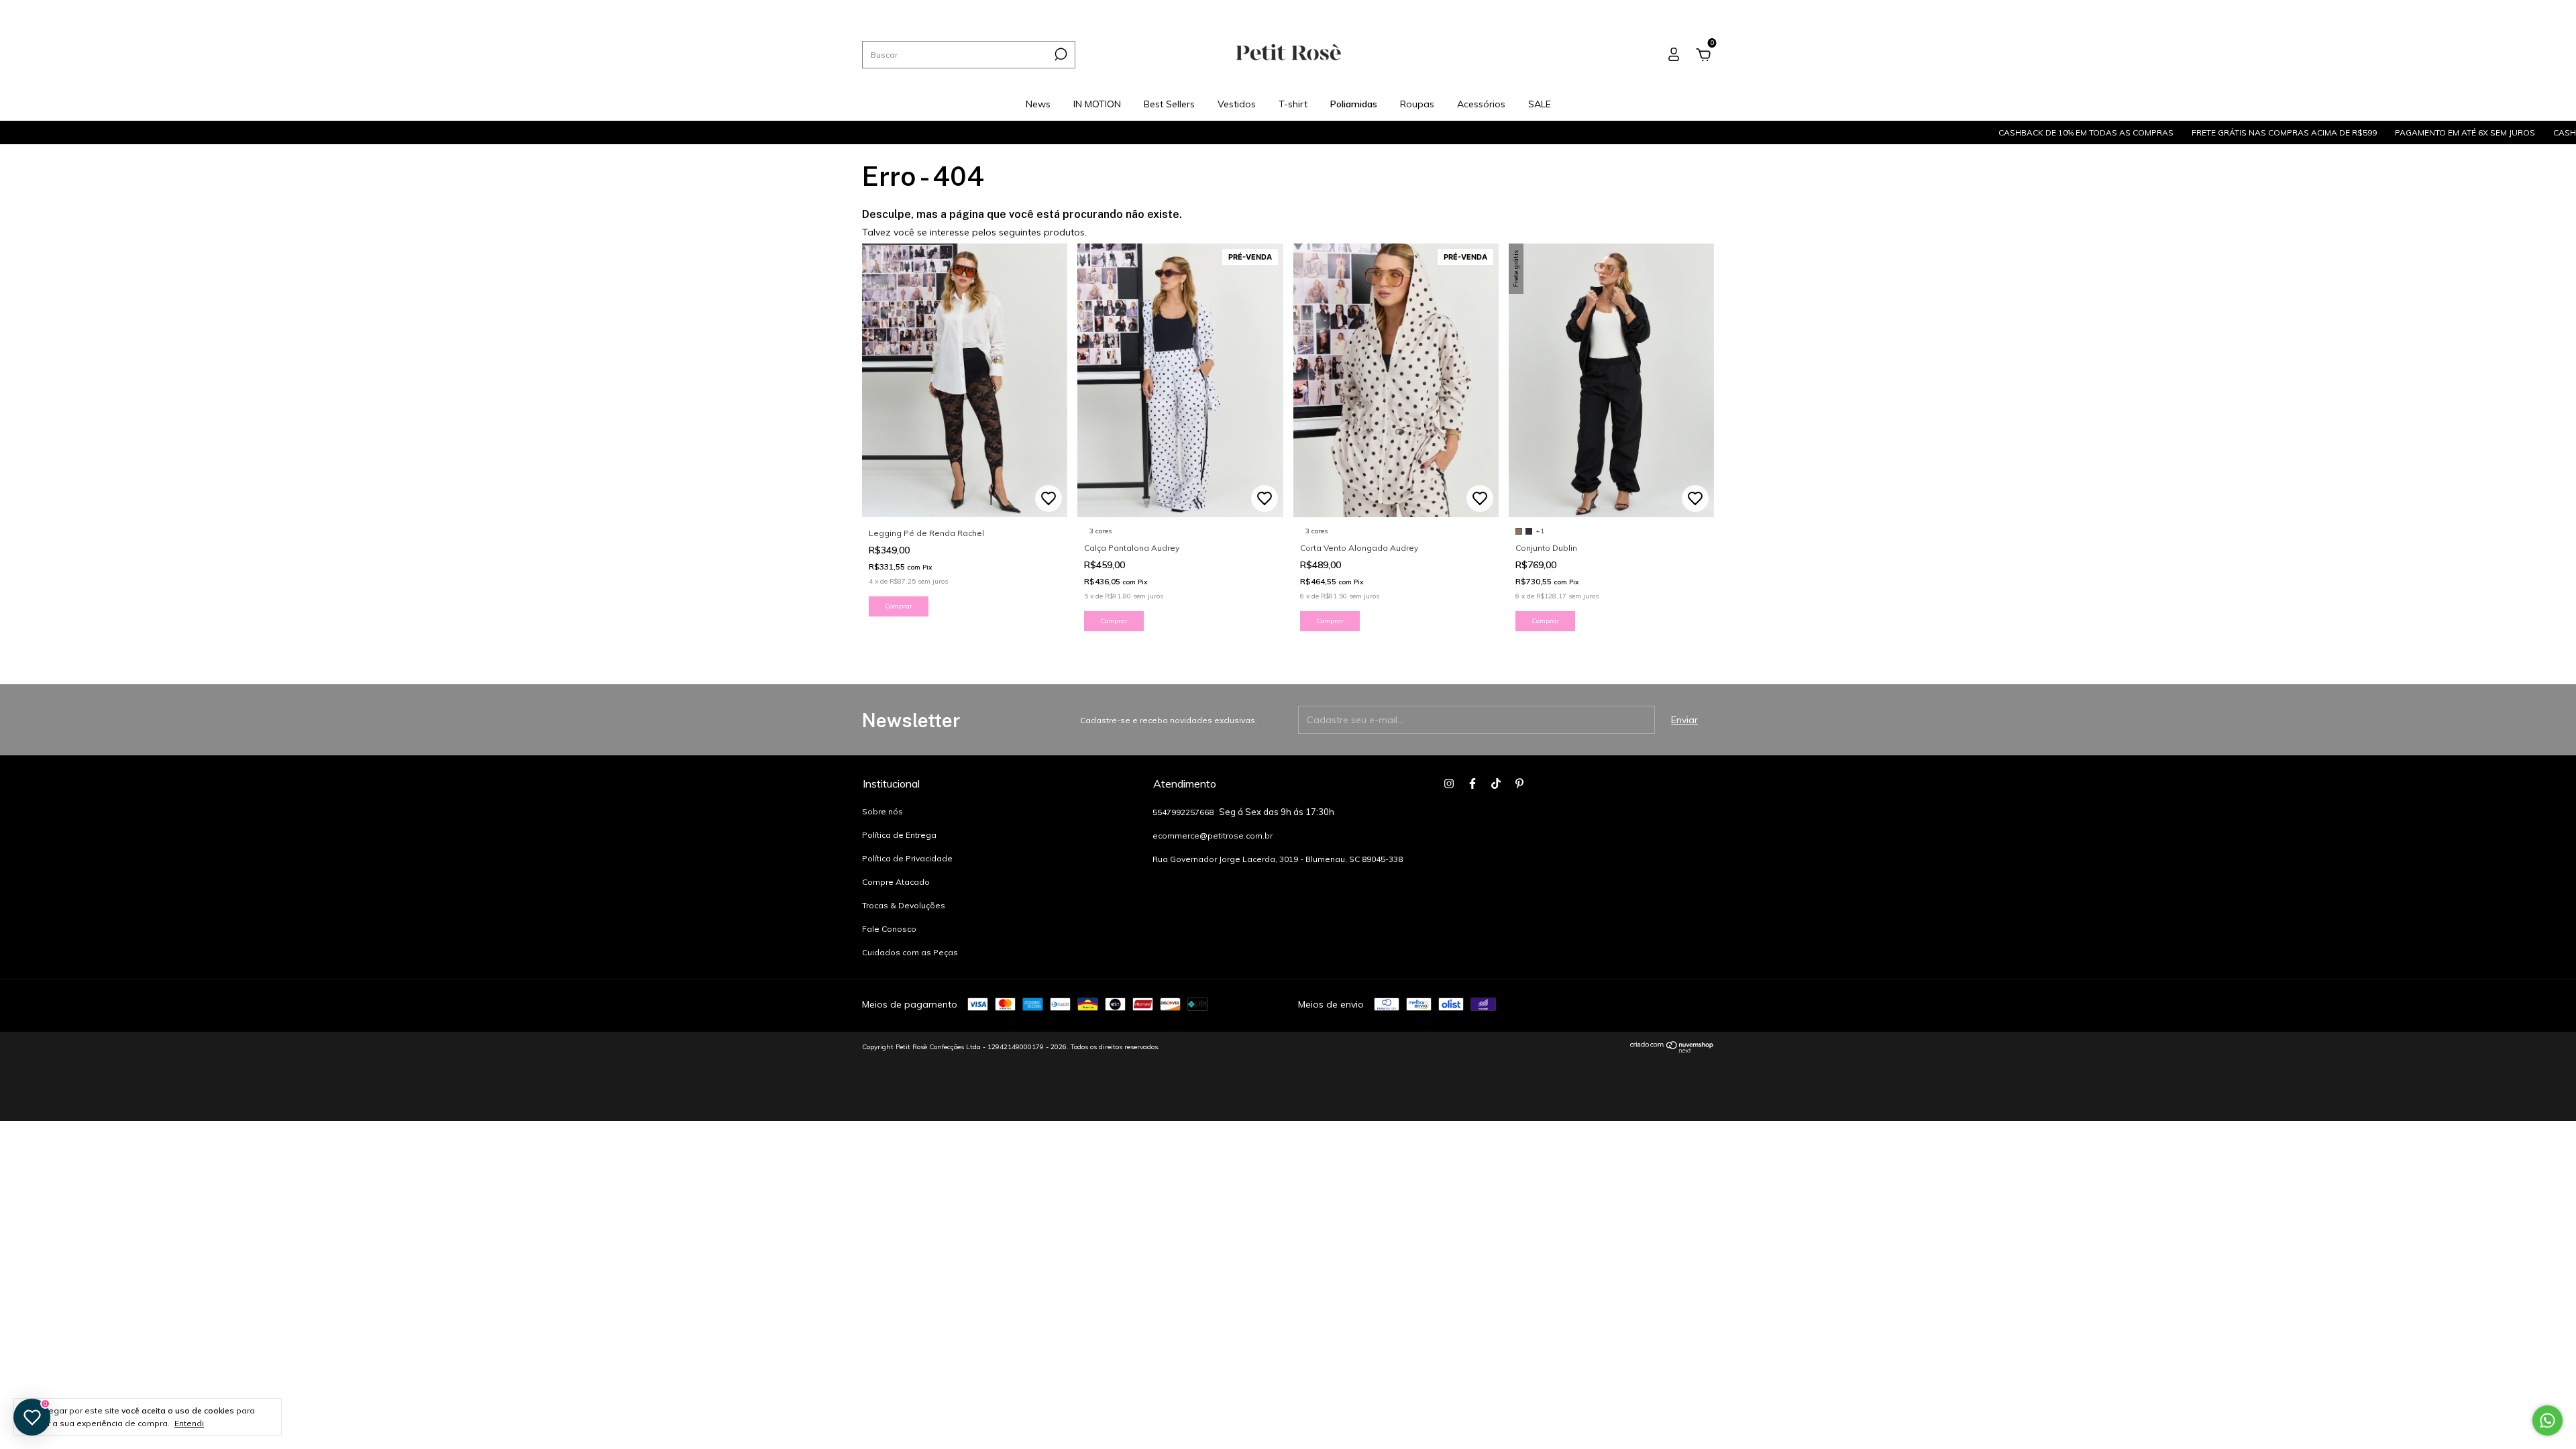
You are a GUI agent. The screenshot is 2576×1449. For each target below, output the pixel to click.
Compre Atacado (896, 882)
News (873, 10)
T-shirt (1083, 10)
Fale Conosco (889, 929)
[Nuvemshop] (1672, 1050)
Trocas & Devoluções (904, 905)
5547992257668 (1184, 812)
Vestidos (1038, 10)
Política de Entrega (899, 835)
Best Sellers (982, 10)
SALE (1288, 10)
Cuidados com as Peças (910, 952)
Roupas (1187, 10)
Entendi (189, 1423)
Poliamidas (1133, 10)
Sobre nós (882, 811)
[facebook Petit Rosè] (1680, 10)
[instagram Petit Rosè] (1665, 10)
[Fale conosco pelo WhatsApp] (2547, 1420)
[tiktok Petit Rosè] (1696, 10)
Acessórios (1240, 10)
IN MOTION (921, 10)
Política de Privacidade (907, 858)
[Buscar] (1060, 54)
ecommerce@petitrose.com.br (1213, 836)
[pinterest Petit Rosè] (1710, 10)
